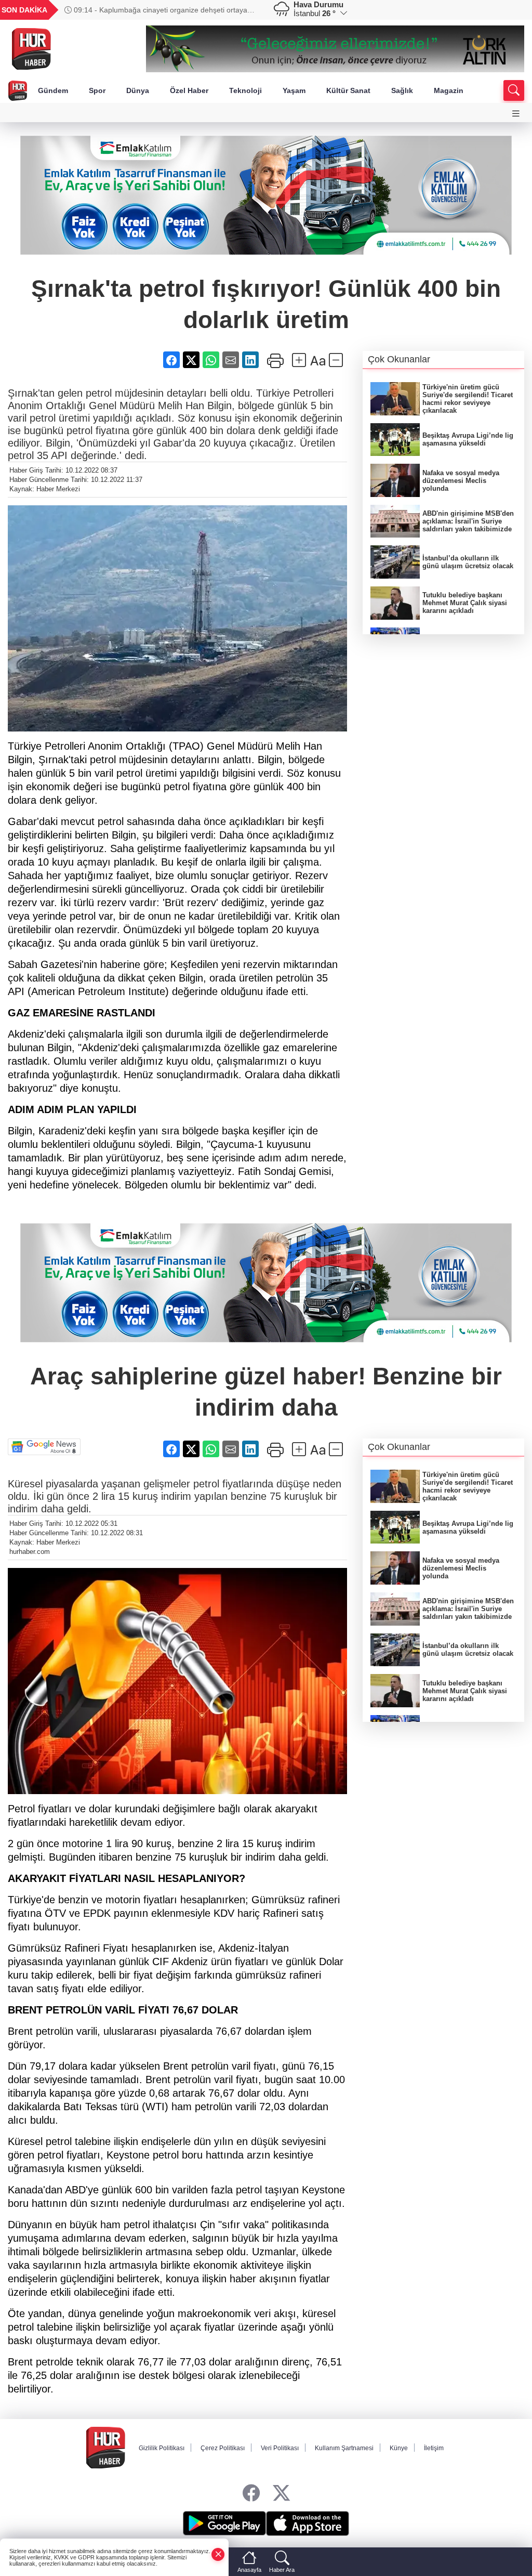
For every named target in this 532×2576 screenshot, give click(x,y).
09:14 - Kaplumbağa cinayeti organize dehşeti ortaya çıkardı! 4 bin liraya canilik (156, 10)
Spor (97, 90)
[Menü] (516, 114)
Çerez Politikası (223, 2448)
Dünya (138, 90)
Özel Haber (189, 90)
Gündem (53, 90)
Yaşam (294, 90)
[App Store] (308, 2523)
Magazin (449, 90)
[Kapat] (218, 2554)
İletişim (434, 2448)
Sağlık (402, 90)
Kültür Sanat (348, 90)
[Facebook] (251, 2494)
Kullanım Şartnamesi (344, 2448)
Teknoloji (245, 90)
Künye (399, 2448)
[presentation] (248, 10)
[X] (281, 2494)
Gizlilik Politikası (162, 2448)
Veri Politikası (280, 2448)
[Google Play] (224, 2523)
